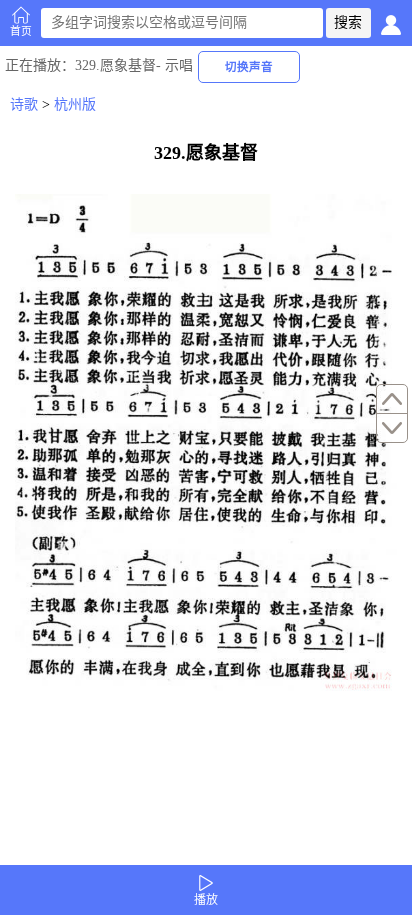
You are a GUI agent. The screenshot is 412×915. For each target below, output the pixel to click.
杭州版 (75, 104)
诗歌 (24, 104)
